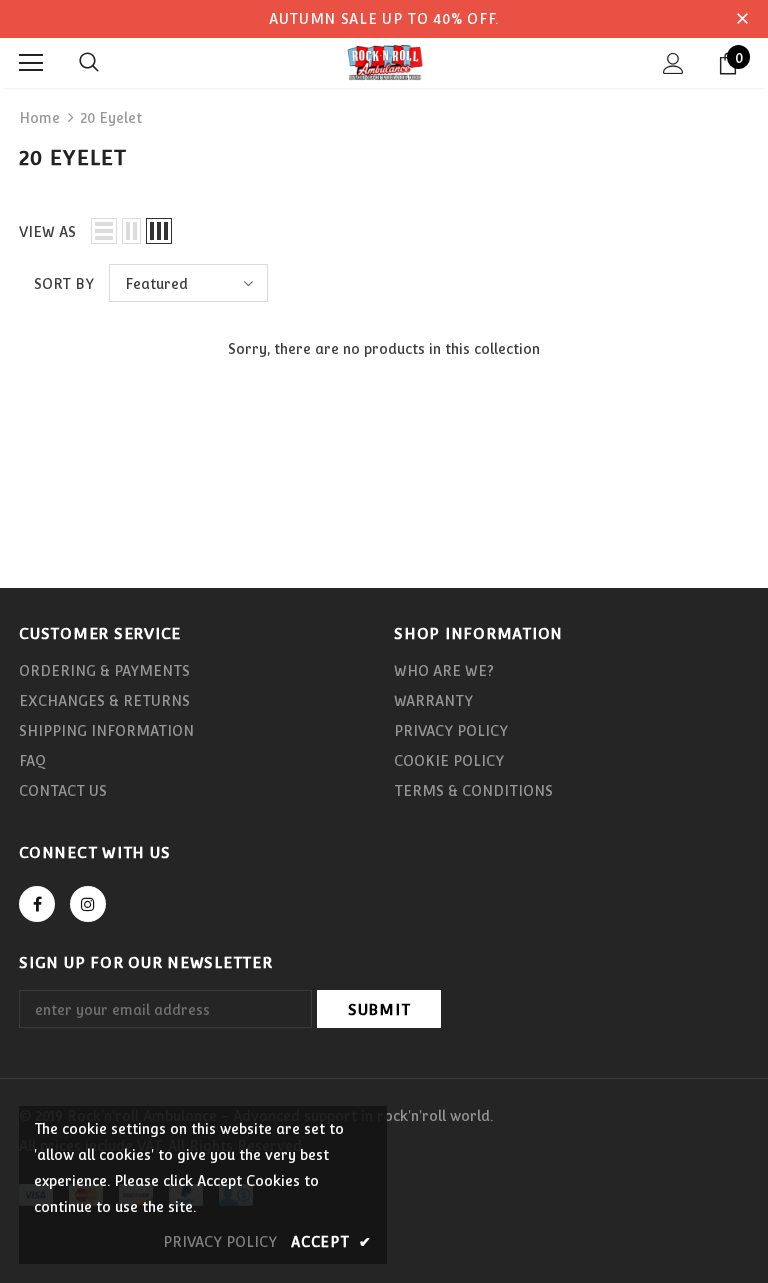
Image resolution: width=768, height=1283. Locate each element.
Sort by (64, 284)
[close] (742, 19)
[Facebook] (37, 904)
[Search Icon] (89, 63)
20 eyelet (111, 118)
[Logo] (384, 62)
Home (39, 118)
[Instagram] (88, 904)
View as (47, 232)
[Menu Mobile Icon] (31, 63)
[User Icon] (673, 63)
